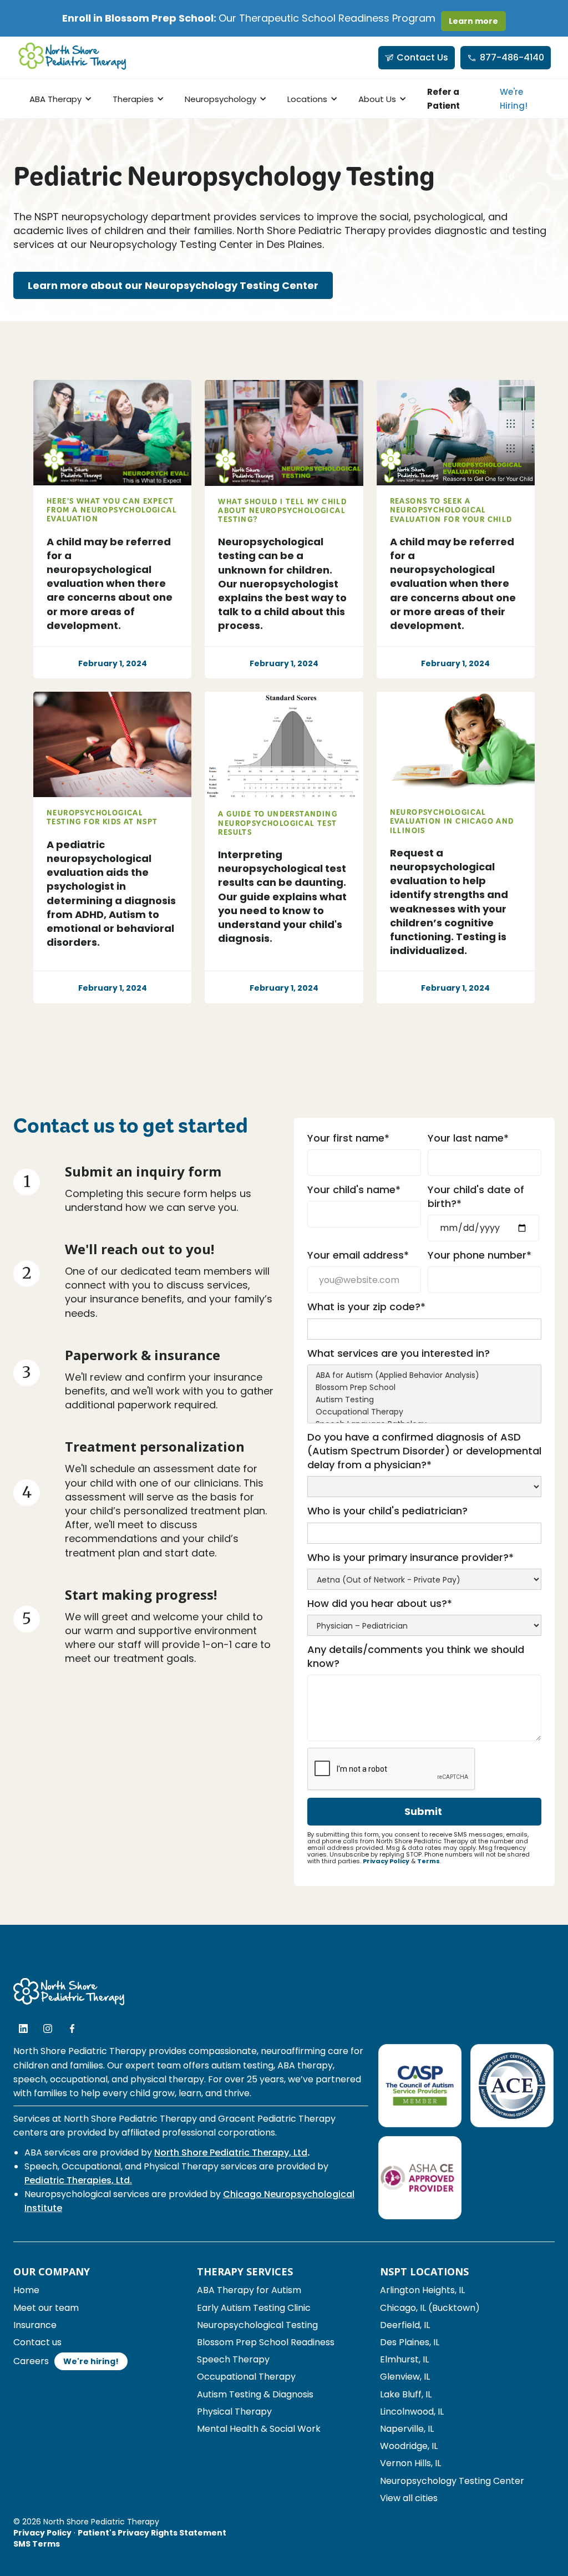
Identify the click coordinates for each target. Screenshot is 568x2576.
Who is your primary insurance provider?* (410, 1557)
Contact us (37, 2342)
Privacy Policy (386, 1861)
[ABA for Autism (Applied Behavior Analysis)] (424, 1376)
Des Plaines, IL (410, 2342)
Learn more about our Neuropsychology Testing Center (173, 285)
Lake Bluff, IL (406, 2394)
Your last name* (468, 1138)
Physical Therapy (234, 2412)
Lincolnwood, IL (412, 2412)
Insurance (35, 2325)
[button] (59, 99)
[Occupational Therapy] (424, 1412)
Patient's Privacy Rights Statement (152, 2533)
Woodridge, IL (409, 2446)
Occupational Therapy (246, 2377)
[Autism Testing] (424, 1400)
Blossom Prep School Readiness (266, 2342)
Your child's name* (354, 1190)
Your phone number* (480, 1255)
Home (26, 2290)
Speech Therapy (233, 2359)
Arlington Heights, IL (422, 2290)
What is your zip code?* (366, 1307)
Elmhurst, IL (404, 2359)
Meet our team (46, 2308)
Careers (31, 2361)
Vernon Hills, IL (410, 2463)
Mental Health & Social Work (259, 2429)
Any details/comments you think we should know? (416, 1656)
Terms (428, 1861)
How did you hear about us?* (380, 1603)
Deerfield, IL (405, 2325)
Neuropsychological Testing (257, 2325)
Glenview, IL (405, 2377)
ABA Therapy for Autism (249, 2290)
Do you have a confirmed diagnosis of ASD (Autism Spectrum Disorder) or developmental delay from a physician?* (424, 1451)
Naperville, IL (407, 2429)
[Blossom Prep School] (424, 1388)
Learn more (473, 21)
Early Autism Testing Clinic (254, 2308)
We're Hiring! (514, 99)
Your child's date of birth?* (476, 1196)
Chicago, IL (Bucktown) (430, 2308)
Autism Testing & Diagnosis (255, 2394)
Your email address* (358, 1255)
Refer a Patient (443, 99)
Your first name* (348, 1138)
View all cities (409, 2498)
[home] (73, 58)
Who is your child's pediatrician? (387, 1511)
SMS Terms (37, 2544)
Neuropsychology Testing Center (452, 2481)
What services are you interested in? (399, 1353)
